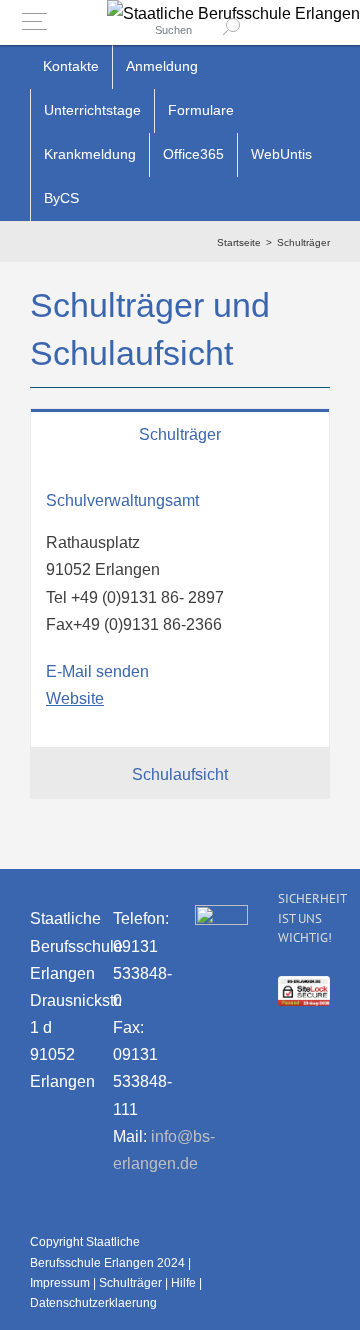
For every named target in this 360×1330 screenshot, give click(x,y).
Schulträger (130, 1283)
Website (75, 698)
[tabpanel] (180, 603)
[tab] (180, 433)
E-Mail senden (97, 671)
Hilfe (183, 1283)
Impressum (60, 1283)
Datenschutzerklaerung (93, 1303)
